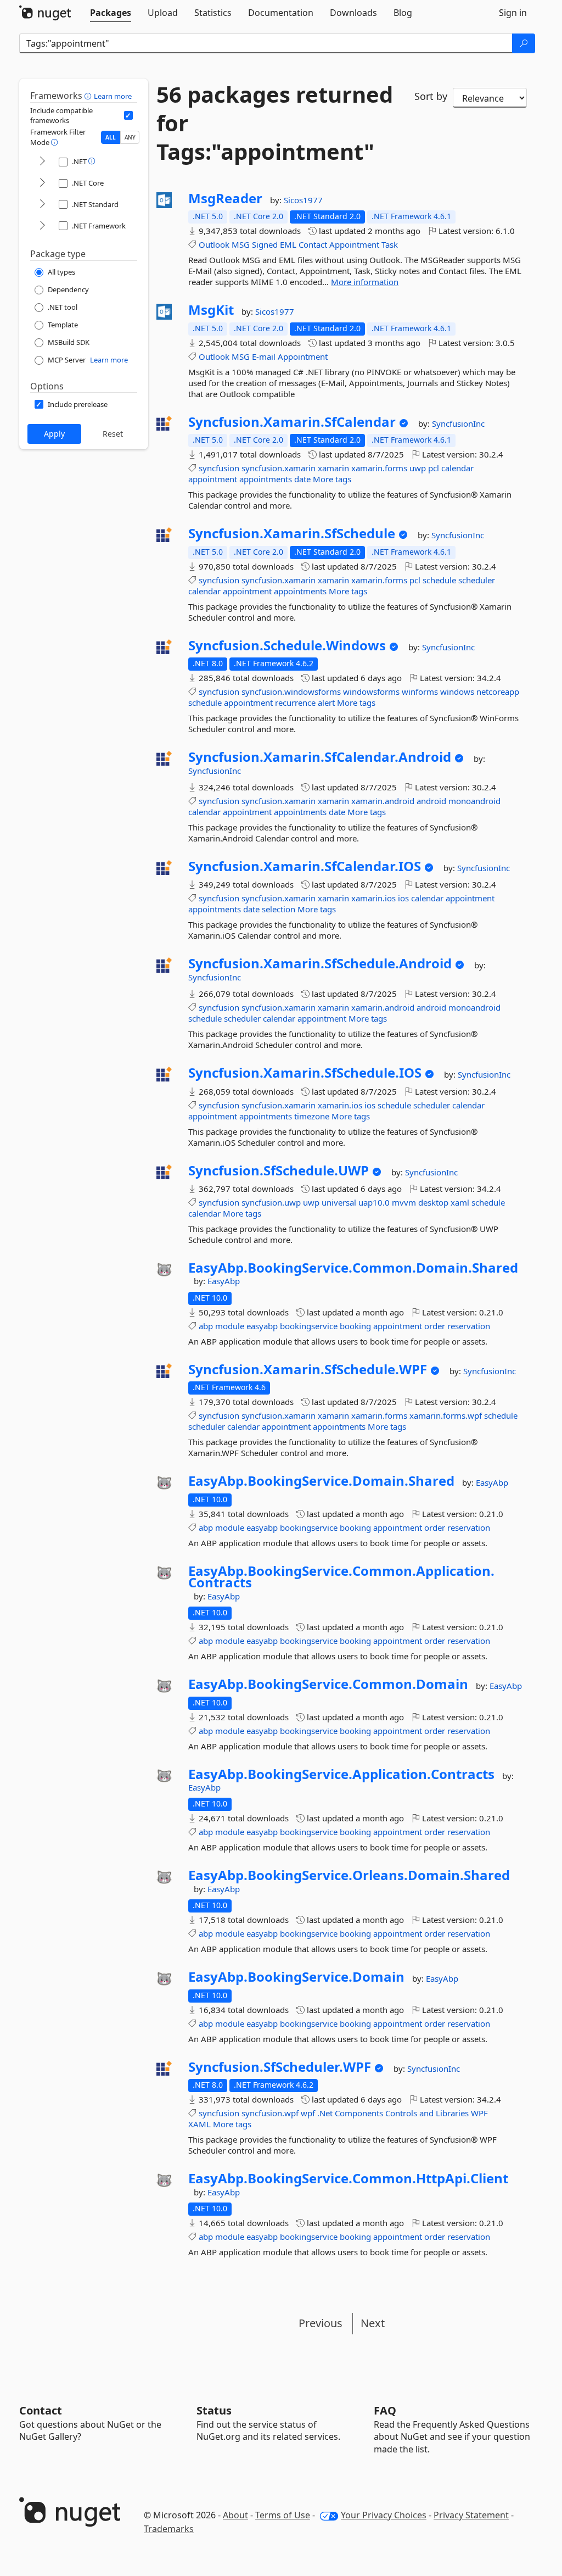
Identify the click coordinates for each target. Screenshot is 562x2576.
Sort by (431, 96)
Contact (313, 244)
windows (457, 692)
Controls (401, 2113)
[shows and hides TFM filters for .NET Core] (42, 183)
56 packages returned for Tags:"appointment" (275, 123)
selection (279, 909)
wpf (308, 2113)
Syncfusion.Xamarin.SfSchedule (292, 533)
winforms (420, 692)
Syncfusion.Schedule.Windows (287, 645)
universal (339, 1202)
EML (288, 244)
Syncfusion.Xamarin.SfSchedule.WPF (308, 1369)
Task (390, 244)
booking (355, 1326)
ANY (130, 137)
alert (326, 702)
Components (359, 2113)
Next (373, 2323)
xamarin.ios (373, 898)
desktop (433, 1202)
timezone (312, 1116)
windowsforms (371, 692)
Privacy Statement (471, 2515)
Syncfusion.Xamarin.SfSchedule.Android (320, 963)
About (235, 2515)
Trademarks (169, 2529)
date (302, 479)
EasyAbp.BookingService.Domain (296, 1977)
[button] (89, 96)
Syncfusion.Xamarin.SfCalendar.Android (320, 757)
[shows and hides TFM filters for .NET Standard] (42, 205)
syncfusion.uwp (271, 1202)
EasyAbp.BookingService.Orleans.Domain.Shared (349, 1875)
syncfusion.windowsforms (291, 692)
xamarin (333, 468)
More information (365, 282)
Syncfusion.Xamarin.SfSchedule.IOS (305, 1073)
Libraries (452, 2113)
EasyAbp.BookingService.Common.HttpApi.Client (348, 2178)
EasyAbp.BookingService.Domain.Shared (321, 1481)
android (431, 801)
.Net (325, 2113)
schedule (439, 580)
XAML (199, 2124)
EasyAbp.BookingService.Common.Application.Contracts (341, 1577)
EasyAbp (224, 1281)
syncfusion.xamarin (279, 468)
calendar (457, 468)
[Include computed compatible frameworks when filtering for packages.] (128, 115)
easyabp (262, 1326)
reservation (469, 1326)
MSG (241, 244)
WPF (479, 2113)
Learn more (113, 96)
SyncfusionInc (458, 423)
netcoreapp (498, 692)
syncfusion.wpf (270, 2113)
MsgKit (211, 310)
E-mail (264, 356)
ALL (111, 137)
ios (403, 898)
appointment (213, 479)
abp (206, 1326)
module (230, 1326)
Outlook (214, 244)
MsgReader (225, 198)
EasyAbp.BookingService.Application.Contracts (341, 1774)
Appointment (354, 244)
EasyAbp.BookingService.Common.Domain (328, 1684)
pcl (434, 468)
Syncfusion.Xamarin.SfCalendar (292, 422)
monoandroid (474, 801)
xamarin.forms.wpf (446, 1415)
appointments (266, 479)
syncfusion (219, 468)
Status (214, 2410)
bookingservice (309, 1326)
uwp (418, 468)
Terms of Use (283, 2515)
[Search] (524, 43)
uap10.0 (374, 1202)
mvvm (404, 1202)
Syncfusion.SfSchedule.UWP (279, 1170)
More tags (332, 479)
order (435, 1326)
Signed (265, 244)
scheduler (477, 580)
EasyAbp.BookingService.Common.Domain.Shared (353, 1268)
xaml (460, 1202)
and (426, 2113)
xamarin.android (383, 801)
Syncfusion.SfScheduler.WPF (280, 2067)
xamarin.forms (379, 468)
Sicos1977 (303, 200)
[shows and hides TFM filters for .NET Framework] (42, 226)
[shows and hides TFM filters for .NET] (42, 162)
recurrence (295, 702)
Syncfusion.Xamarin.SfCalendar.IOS (305, 866)
